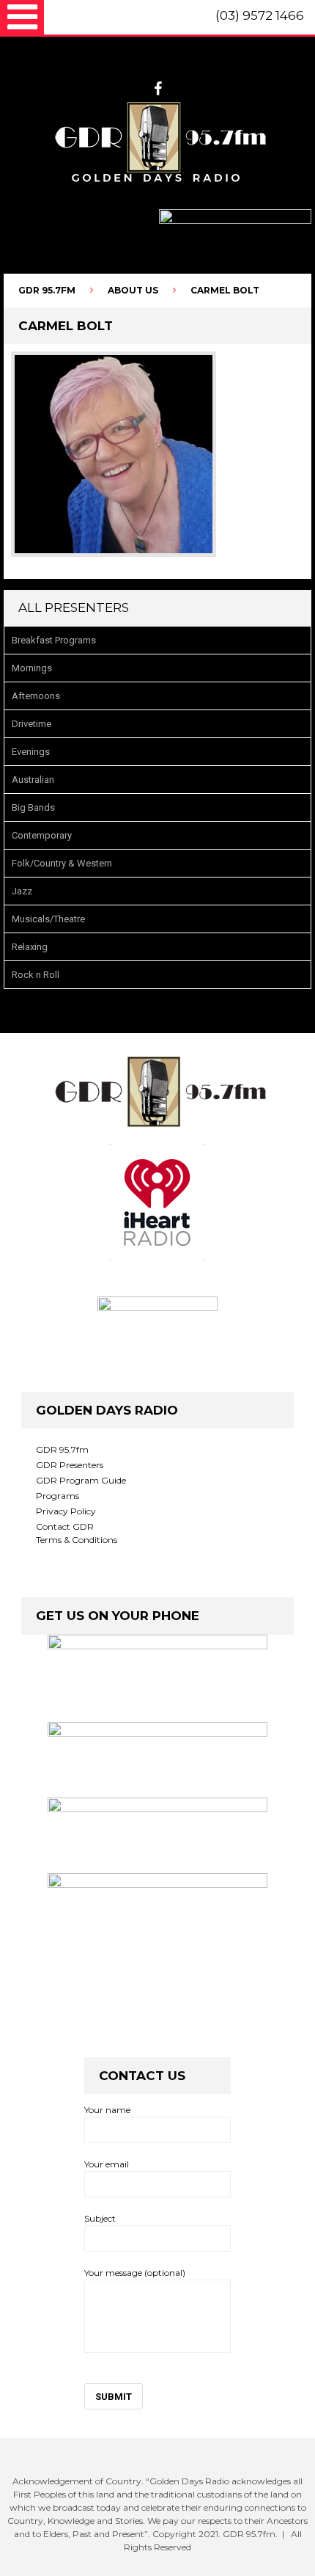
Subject (100, 2218)
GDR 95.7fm (62, 1449)
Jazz (22, 891)
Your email (107, 2164)
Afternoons (36, 696)
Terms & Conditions (77, 1540)
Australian (33, 780)
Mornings (32, 668)
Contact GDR (65, 1526)
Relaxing (30, 947)
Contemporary (42, 835)
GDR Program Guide (81, 1480)
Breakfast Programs (54, 640)
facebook (158, 89)
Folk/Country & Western (62, 863)
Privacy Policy (66, 1511)
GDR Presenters (70, 1465)
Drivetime (31, 724)
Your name (107, 2110)
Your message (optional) (135, 2273)
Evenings (31, 752)
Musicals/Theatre (48, 919)
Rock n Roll (36, 975)
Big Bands (33, 807)
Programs (58, 1496)
